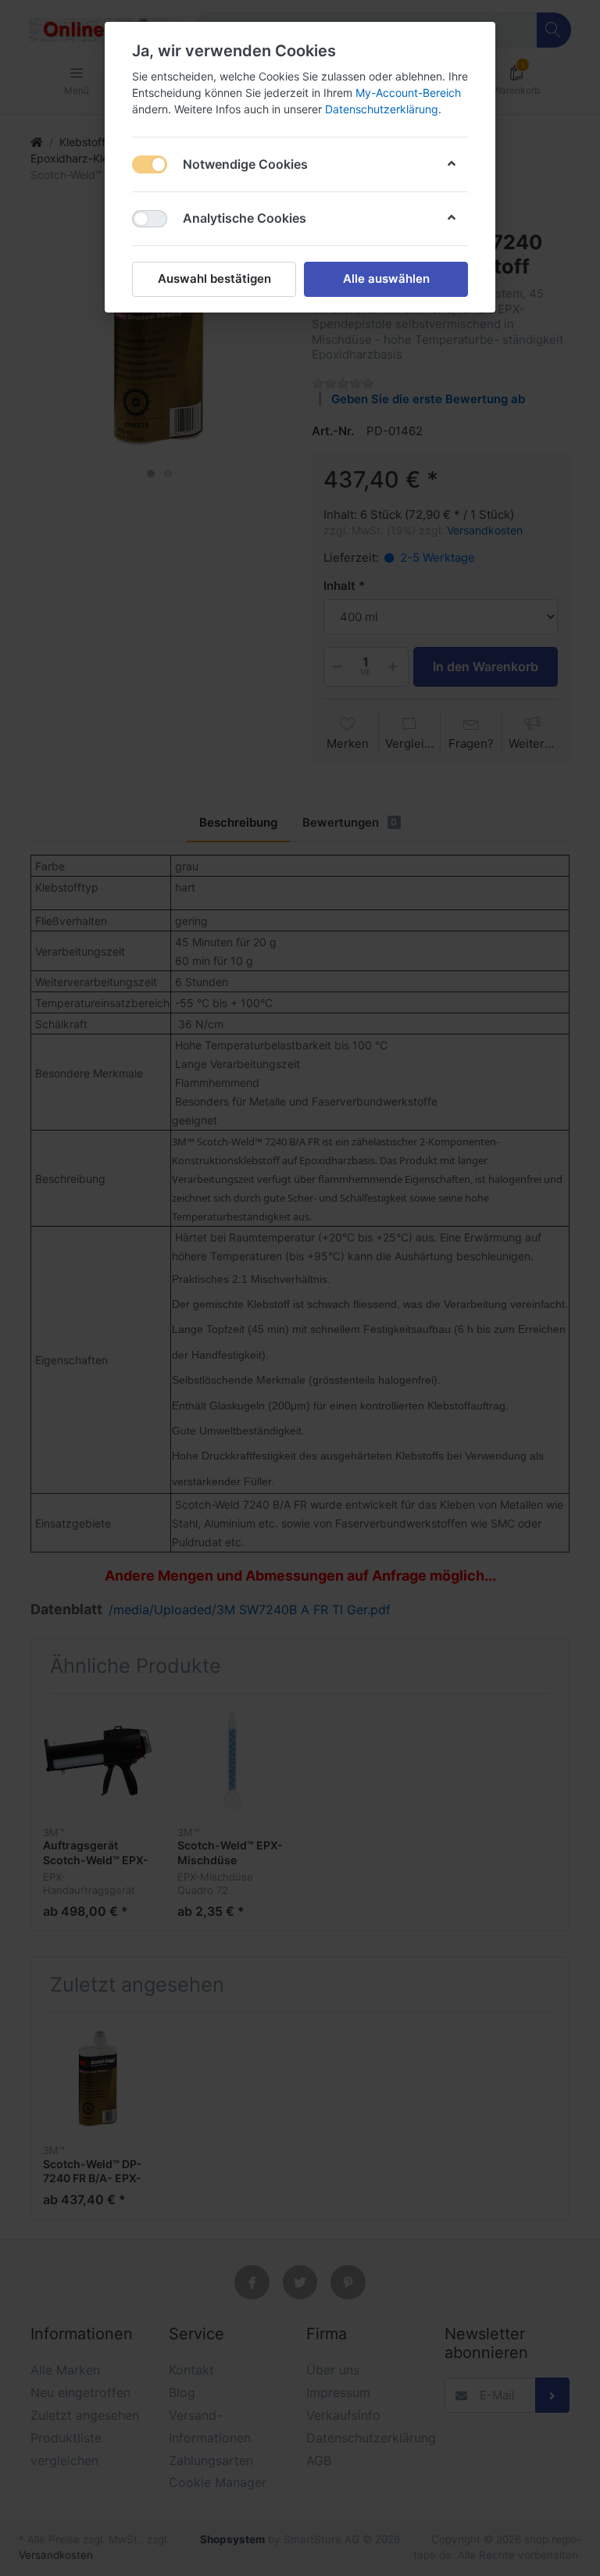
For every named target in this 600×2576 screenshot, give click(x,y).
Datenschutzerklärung (382, 109)
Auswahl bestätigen (214, 279)
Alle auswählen (386, 279)
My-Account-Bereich (408, 93)
